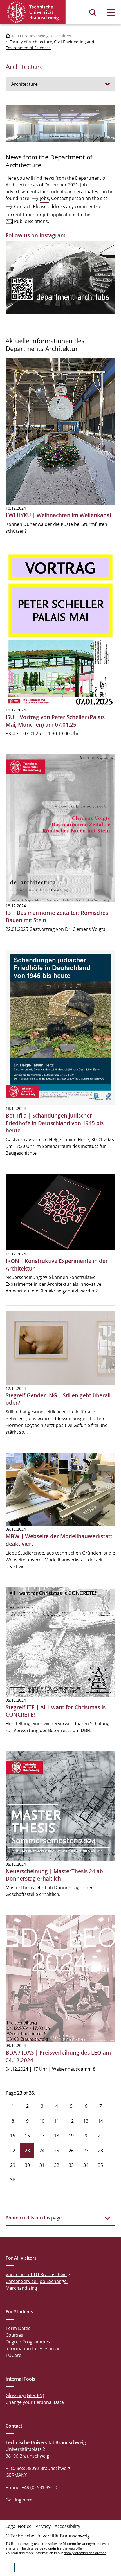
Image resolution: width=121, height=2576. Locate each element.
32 (57, 2165)
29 (13, 2165)
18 (57, 2136)
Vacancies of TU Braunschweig (38, 2275)
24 (42, 2151)
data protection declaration (85, 2553)
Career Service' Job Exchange (37, 2281)
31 (42, 2165)
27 (86, 2151)
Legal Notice (19, 2526)
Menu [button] (111, 13)
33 (71, 2165)
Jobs (44, 198)
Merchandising (21, 2288)
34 (86, 2165)
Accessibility (67, 2526)
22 (13, 2151)
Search (93, 12)
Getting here (19, 2500)
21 (100, 2136)
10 (42, 2121)
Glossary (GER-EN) (25, 2395)
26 (71, 2151)
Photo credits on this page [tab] (34, 2218)
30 (27, 2165)
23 (27, 2151)
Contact (22, 206)
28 (100, 2151)
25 (57, 2151)
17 (42, 2136)
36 (13, 2180)
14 (100, 2121)
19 (71, 2136)
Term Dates (18, 2328)
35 (100, 2165)
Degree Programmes (28, 2342)
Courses (14, 2335)
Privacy (43, 2526)
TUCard (14, 2355)
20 (86, 2136)
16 (27, 2136)
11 (57, 2121)
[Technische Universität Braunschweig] (33, 12)
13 (86, 2121)
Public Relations (31, 221)
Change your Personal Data (35, 2402)
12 (71, 2121)
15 (13, 2136)
